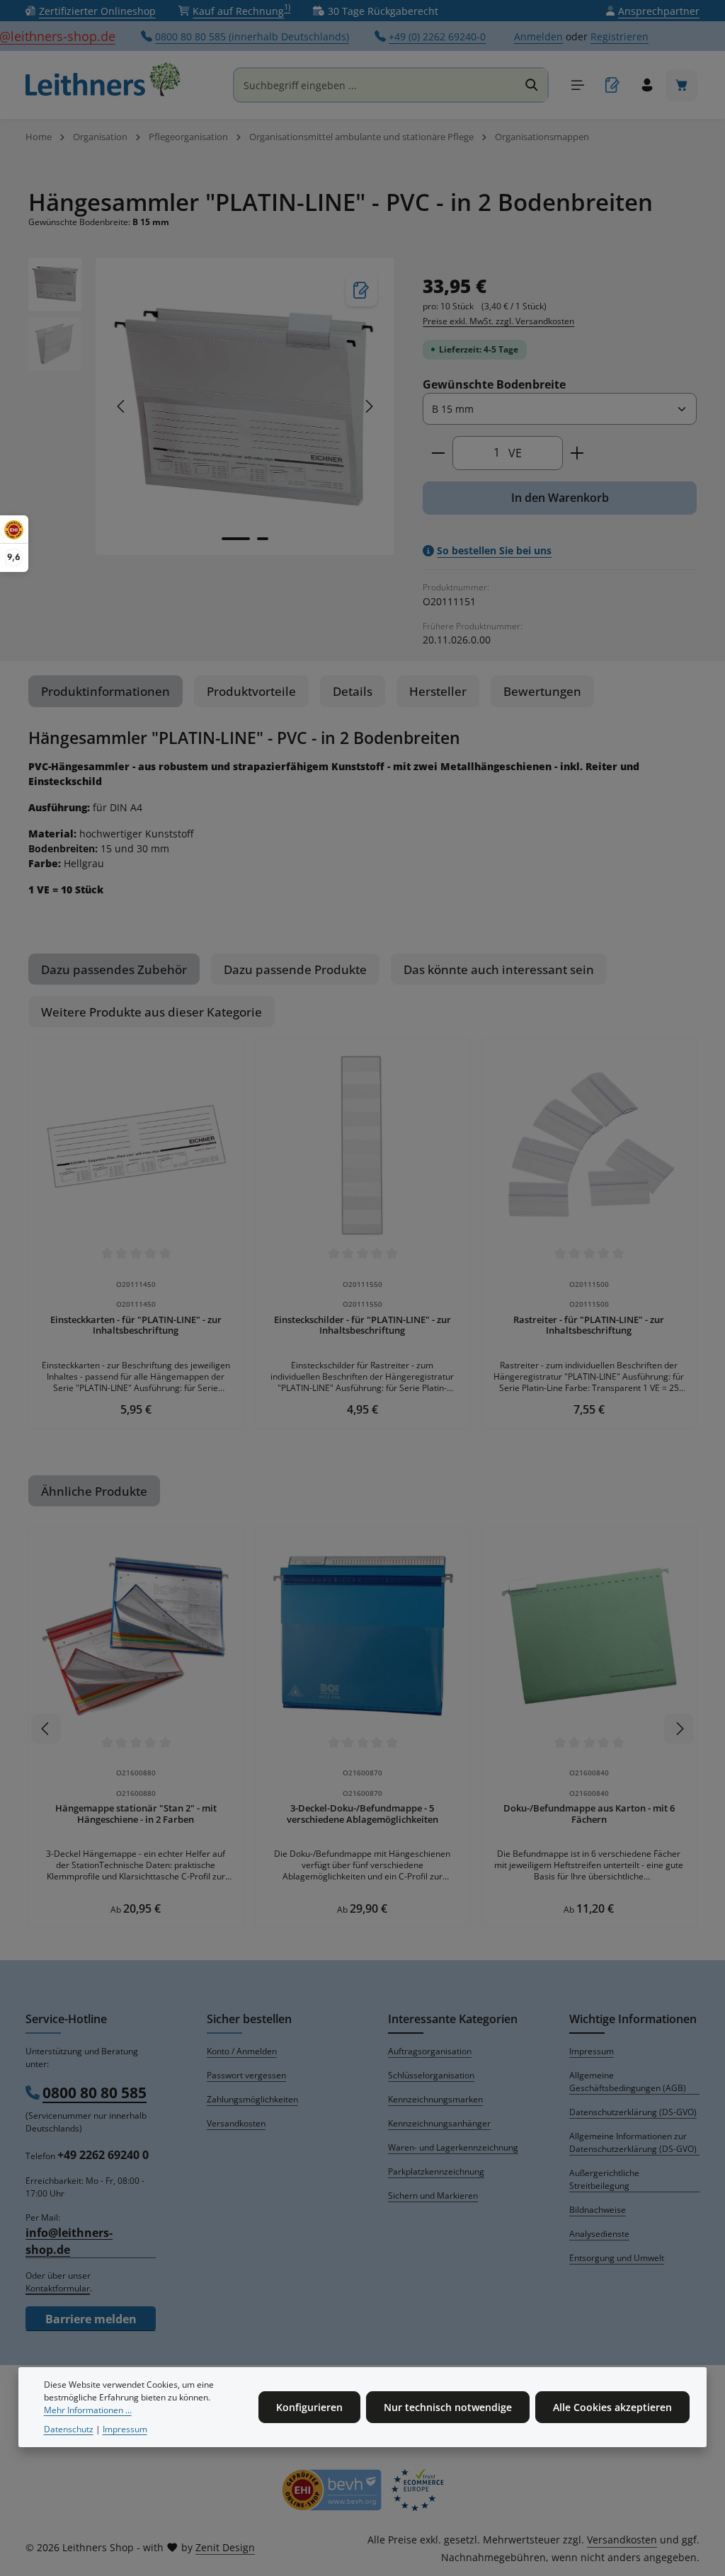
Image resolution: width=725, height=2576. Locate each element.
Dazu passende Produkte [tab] (295, 969)
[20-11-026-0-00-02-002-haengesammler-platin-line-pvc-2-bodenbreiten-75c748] (245, 407)
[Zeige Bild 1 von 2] (236, 539)
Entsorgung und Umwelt (617, 2258)
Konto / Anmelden (242, 2051)
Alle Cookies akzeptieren (612, 2407)
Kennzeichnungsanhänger (439, 2123)
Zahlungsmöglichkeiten (252, 2099)
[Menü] (577, 85)
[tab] (105, 691)
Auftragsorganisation (430, 2051)
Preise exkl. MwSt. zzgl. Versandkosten (498, 321)
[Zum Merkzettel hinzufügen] (361, 291)
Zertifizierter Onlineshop (97, 11)
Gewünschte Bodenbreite (494, 384)
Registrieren (620, 36)
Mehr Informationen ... (88, 2410)
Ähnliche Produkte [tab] (94, 1491)
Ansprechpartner (659, 11)
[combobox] (376, 85)
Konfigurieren (309, 2407)
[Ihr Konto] (647, 85)
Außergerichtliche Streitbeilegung (604, 2179)
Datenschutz (69, 2429)
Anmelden (538, 36)
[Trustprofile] (362, 2490)
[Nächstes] (368, 406)
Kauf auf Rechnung (241, 11)
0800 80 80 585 (95, 2093)
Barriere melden (91, 2319)
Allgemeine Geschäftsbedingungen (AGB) (628, 2082)
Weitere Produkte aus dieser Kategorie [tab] (152, 1012)
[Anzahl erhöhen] (577, 453)
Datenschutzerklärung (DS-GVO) (633, 2112)
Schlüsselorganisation (431, 2075)
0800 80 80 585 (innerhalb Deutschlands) (252, 36)
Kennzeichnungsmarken (435, 2099)
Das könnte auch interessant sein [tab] (499, 969)
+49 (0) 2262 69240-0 (437, 36)
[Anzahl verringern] (438, 453)
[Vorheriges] (122, 406)
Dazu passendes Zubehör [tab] (114, 969)
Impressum (592, 2051)
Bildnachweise (598, 2210)
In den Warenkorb (560, 498)
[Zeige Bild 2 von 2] (263, 539)
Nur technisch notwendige (448, 2407)
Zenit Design (225, 2547)
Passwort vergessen (246, 2075)
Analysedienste (599, 2234)
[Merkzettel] (612, 85)
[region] (211, 407)
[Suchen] (532, 85)
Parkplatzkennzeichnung (436, 2171)
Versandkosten (236, 2123)
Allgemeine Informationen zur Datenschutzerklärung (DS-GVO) (633, 2142)
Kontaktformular (58, 2288)
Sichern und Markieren (433, 2196)
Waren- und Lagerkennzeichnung (453, 2147)
